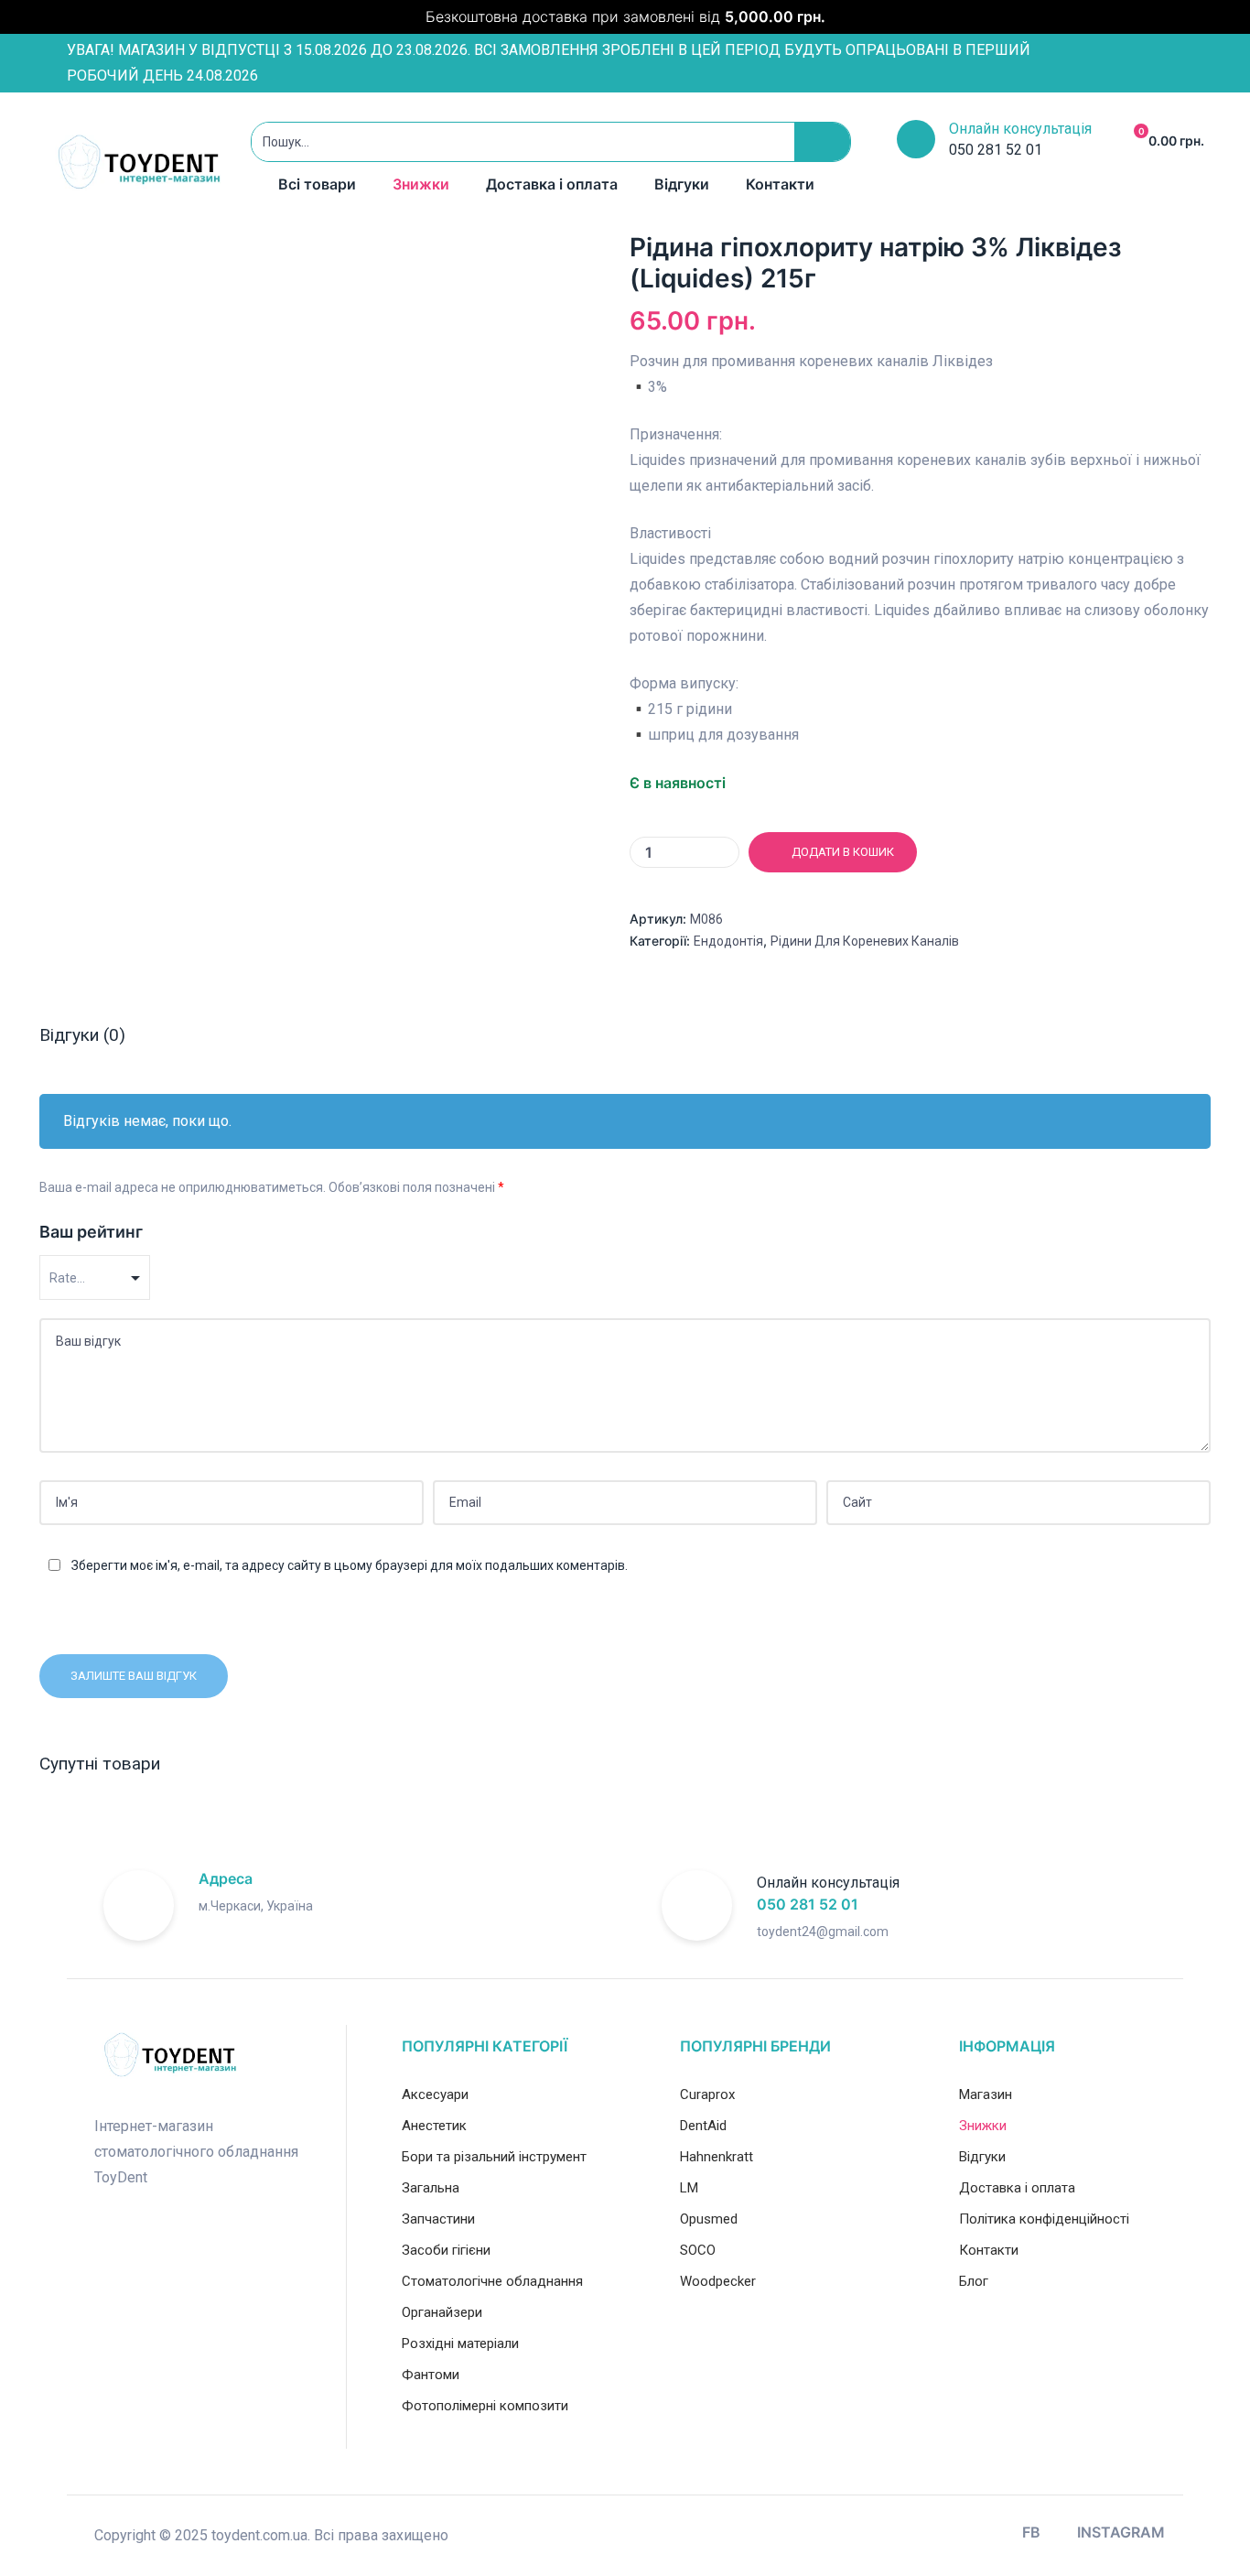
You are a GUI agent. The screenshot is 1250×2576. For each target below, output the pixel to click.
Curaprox (707, 2094)
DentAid (703, 2126)
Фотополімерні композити (485, 2406)
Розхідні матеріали (460, 2343)
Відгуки (682, 184)
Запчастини (438, 2219)
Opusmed (709, 2219)
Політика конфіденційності (1044, 2219)
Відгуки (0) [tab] (82, 1035)
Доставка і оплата (552, 184)
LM (689, 2188)
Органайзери (442, 2312)
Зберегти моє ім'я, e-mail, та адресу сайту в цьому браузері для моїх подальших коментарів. (350, 1565)
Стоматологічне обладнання (492, 2281)
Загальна (431, 2188)
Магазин (986, 2094)
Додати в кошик (843, 852)
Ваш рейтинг (91, 1232)
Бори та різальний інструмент (494, 2157)
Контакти (780, 184)
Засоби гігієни (446, 2250)
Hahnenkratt (717, 2157)
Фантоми (431, 2375)
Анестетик (434, 2126)
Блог (974, 2281)
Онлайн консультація (1020, 129)
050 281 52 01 (808, 1904)
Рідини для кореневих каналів (865, 941)
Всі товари (317, 184)
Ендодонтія (728, 941)
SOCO (698, 2250)
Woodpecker (718, 2281)
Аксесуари (435, 2094)
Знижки (421, 184)
